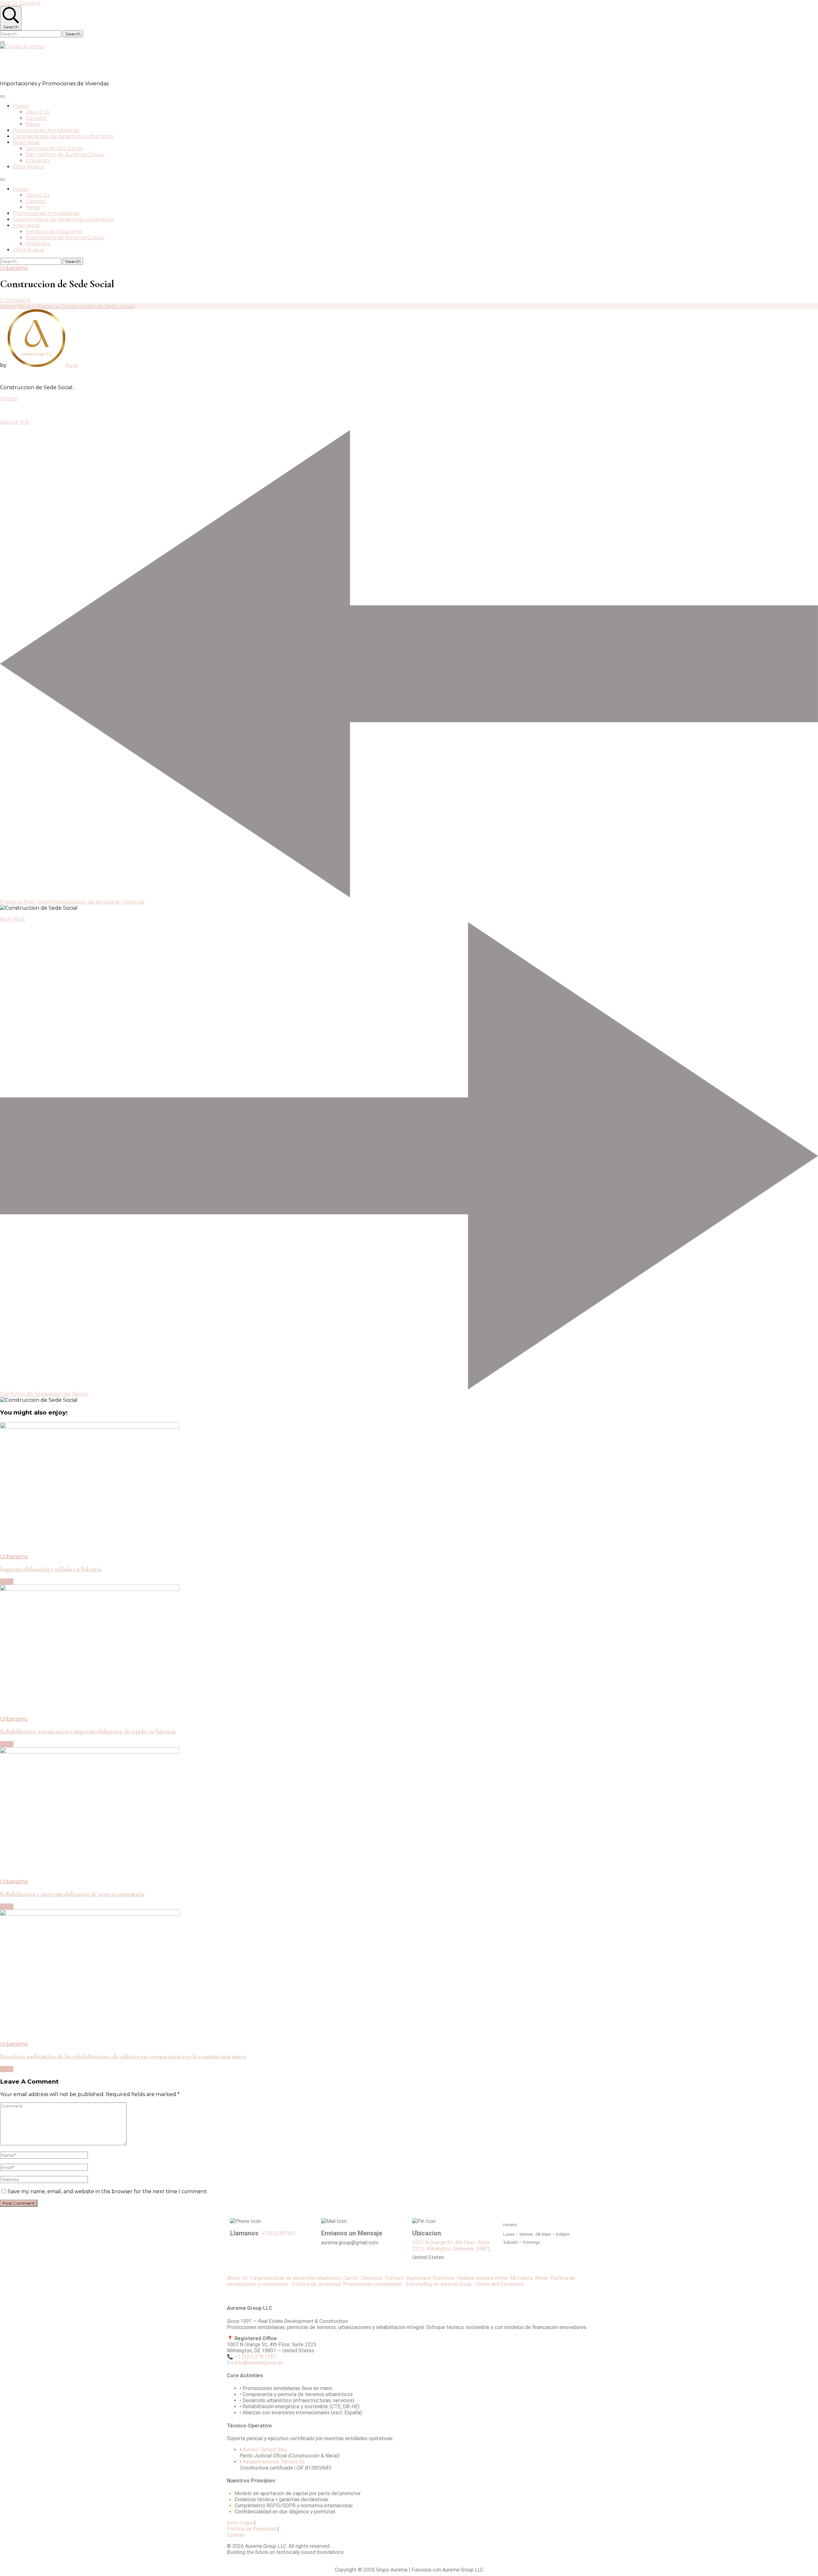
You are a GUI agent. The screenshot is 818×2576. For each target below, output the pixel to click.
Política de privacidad (318, 2284)
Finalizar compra (475, 2278)
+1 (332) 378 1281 (255, 2357)
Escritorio (445, 2278)
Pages (21, 106)
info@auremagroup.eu (259, 2363)
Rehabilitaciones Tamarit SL (274, 2462)
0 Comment (15, 300)
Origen (9, 399)
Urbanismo (14, 268)
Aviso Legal (240, 2523)
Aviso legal (26, 142)
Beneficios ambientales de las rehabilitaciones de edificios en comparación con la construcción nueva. (123, 2056)
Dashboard (420, 2278)
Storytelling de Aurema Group (65, 154)
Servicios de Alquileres (54, 148)
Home (501, 2278)
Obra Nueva (28, 167)
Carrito (352, 2278)
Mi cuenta (521, 2278)
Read (7, 1581)
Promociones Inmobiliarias (46, 130)
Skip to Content (20, 3)
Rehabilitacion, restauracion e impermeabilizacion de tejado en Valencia (88, 1731)
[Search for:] (31, 34)
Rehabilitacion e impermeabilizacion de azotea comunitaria (72, 1894)
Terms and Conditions (500, 2284)
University (38, 161)
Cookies (236, 2535)
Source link (15, 422)
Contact (36, 118)
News (33, 124)
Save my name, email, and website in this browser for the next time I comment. (108, 2191)
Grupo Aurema (37, 65)
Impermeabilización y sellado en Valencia (51, 1569)
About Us (38, 112)
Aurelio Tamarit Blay (265, 2450)
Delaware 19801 (471, 2249)
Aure (72, 365)
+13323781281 (278, 2233)
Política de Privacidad (251, 2529)
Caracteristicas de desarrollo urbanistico (63, 136)
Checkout (373, 2278)
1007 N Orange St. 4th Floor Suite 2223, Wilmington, (451, 2246)
